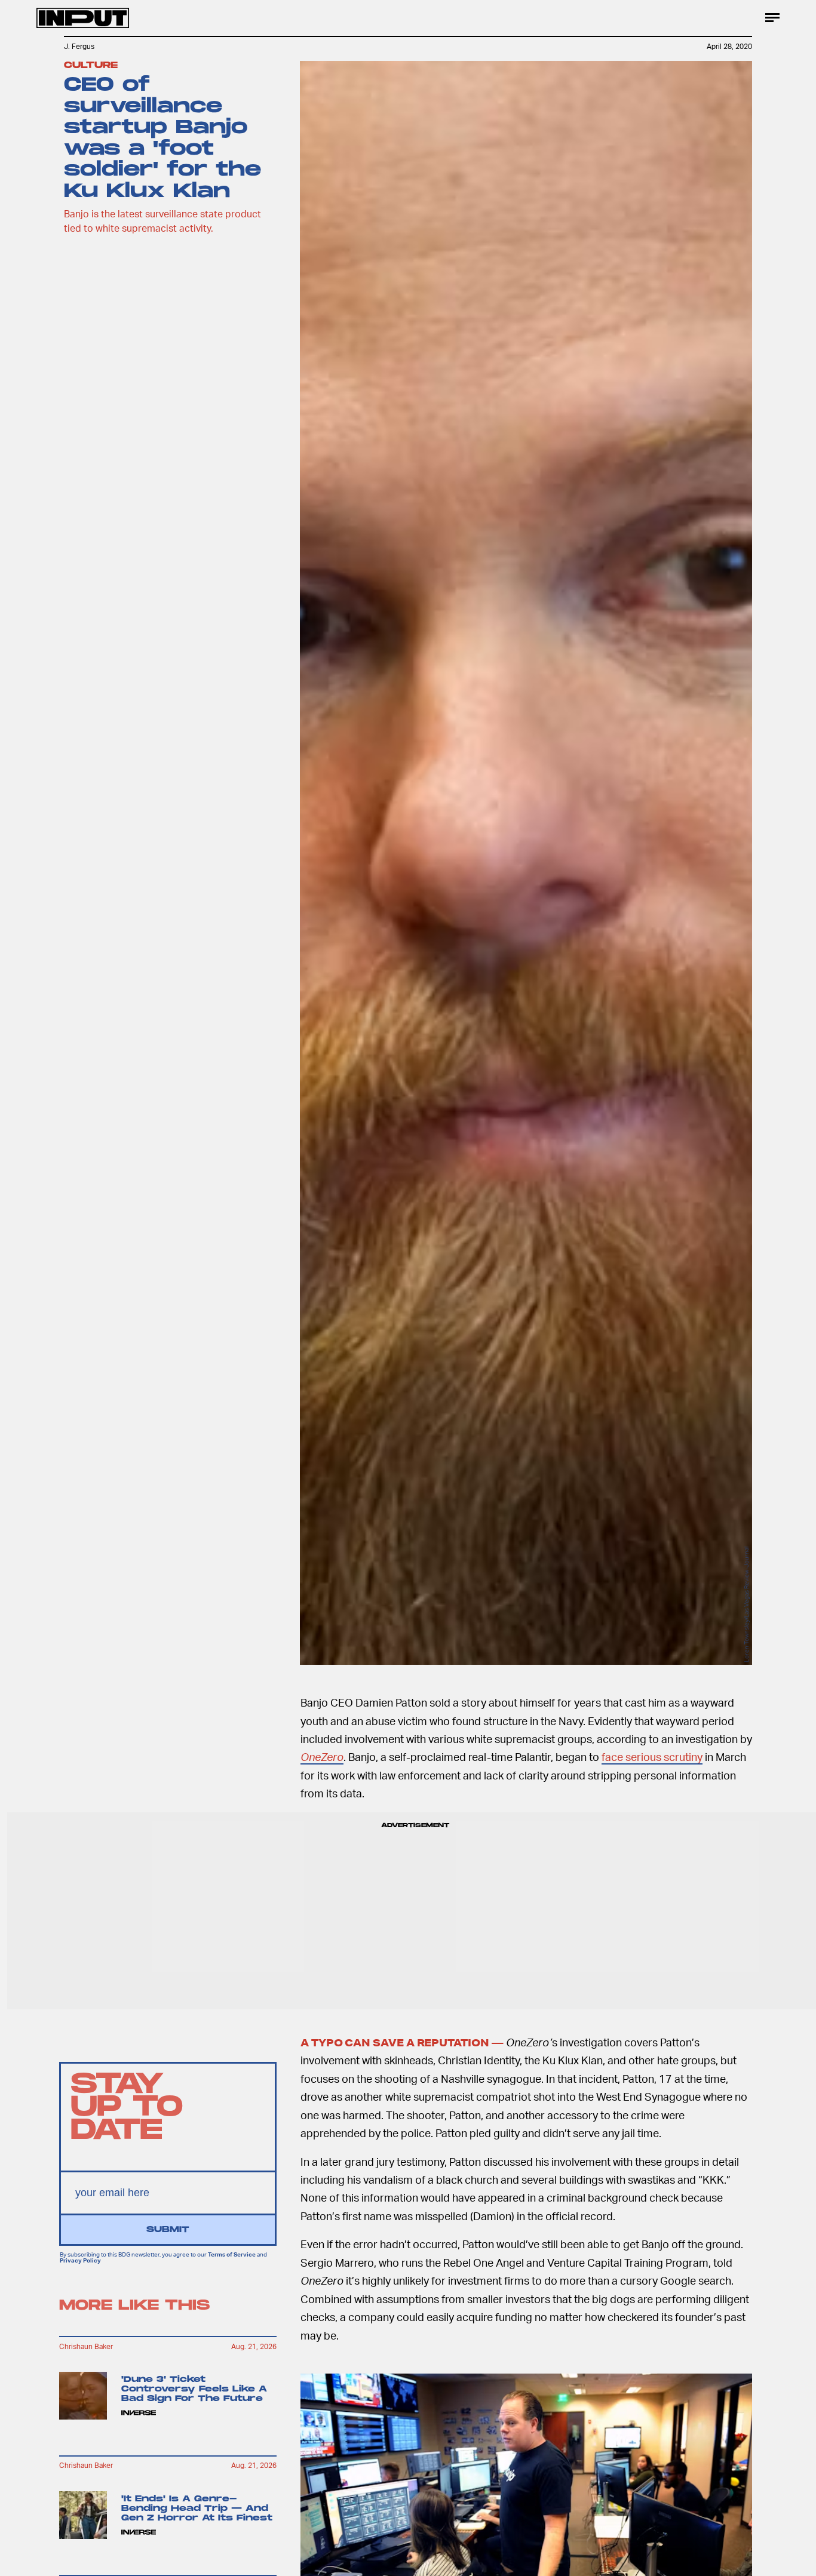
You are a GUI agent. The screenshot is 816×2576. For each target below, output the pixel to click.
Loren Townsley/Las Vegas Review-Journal (746, 1604)
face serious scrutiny (652, 1756)
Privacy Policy (80, 2261)
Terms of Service (232, 2254)
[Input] (83, 18)
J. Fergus (79, 46)
